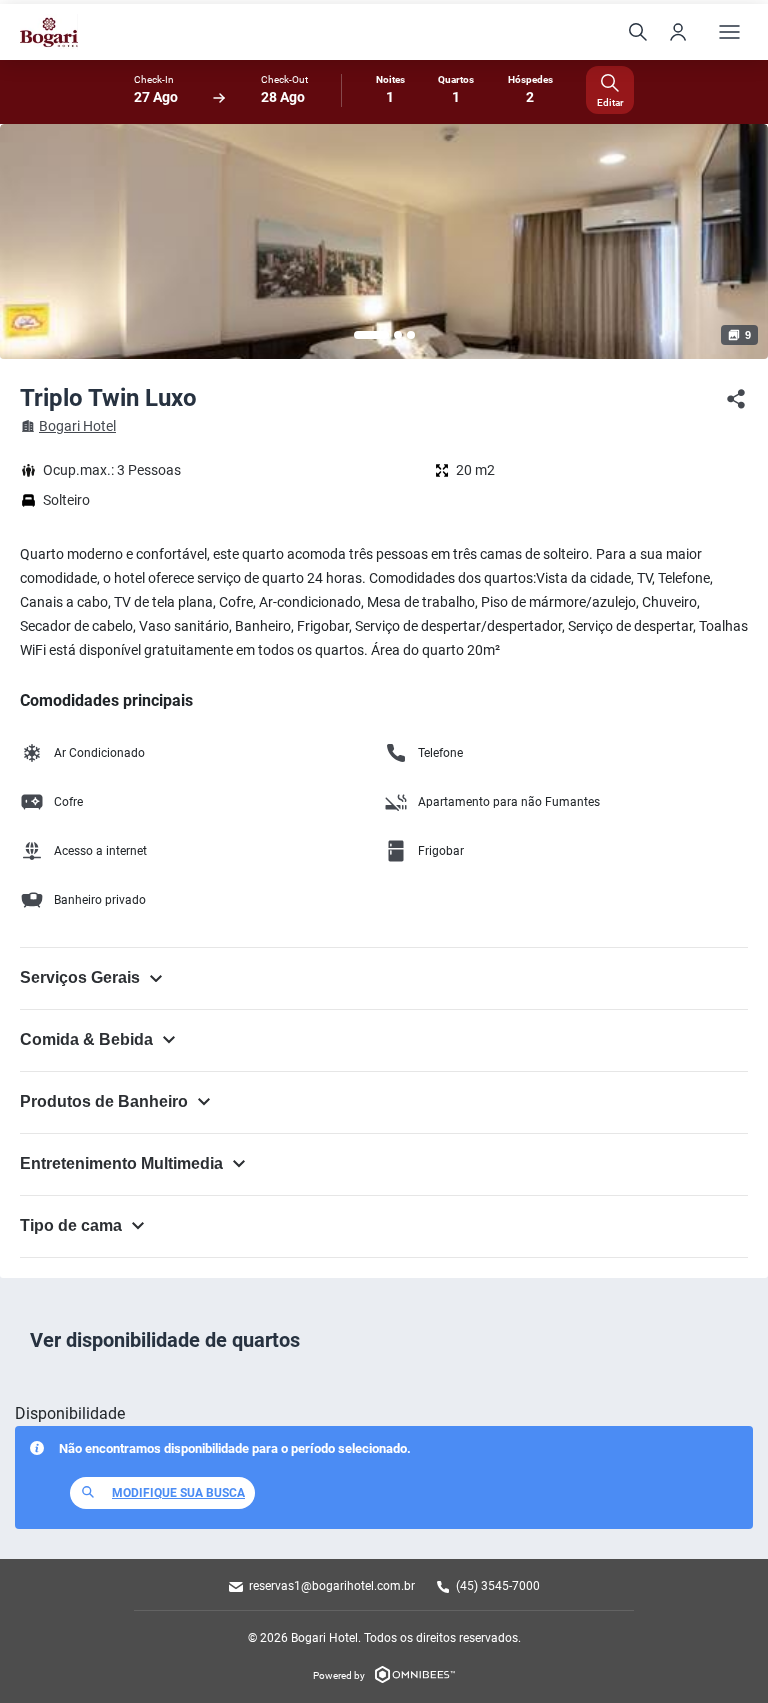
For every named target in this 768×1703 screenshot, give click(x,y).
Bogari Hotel (77, 426)
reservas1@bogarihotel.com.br (332, 1586)
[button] (371, 335)
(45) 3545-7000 (498, 1586)
